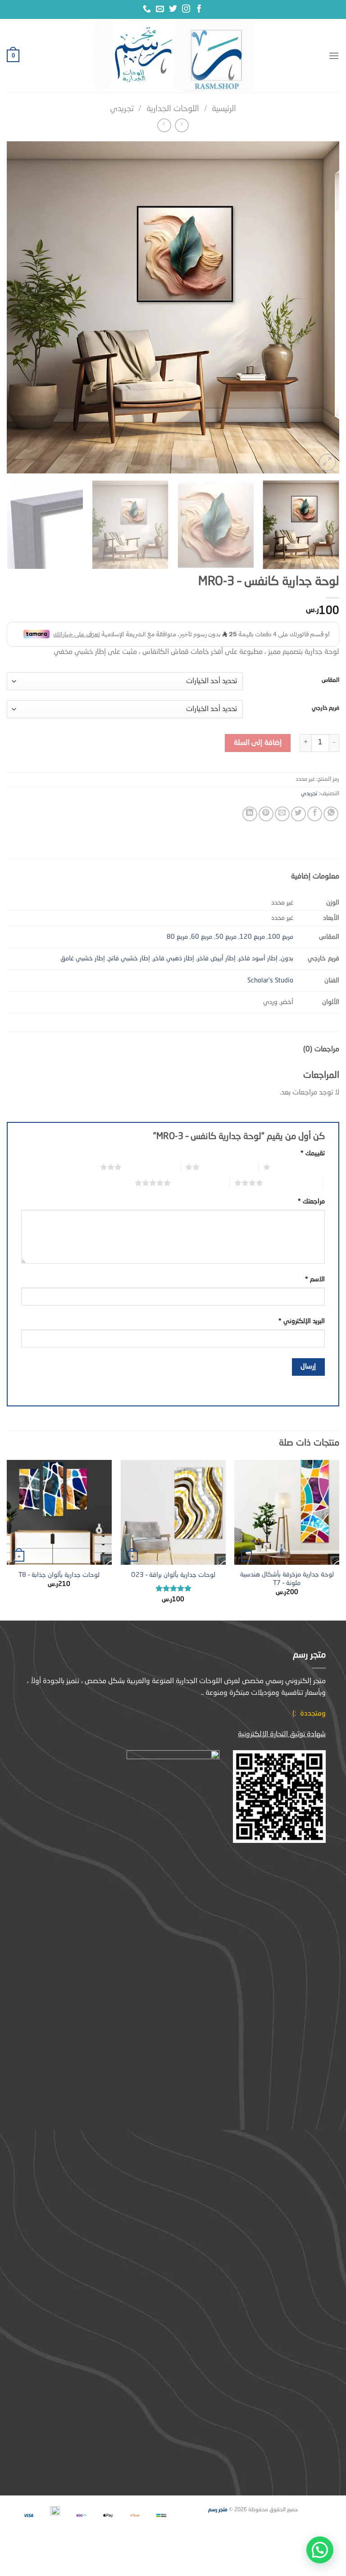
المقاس (330, 680)
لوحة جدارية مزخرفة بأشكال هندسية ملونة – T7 (287, 1579)
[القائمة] (334, 56)
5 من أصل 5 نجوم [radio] (200, 1183)
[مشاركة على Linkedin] (250, 814)
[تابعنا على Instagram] (186, 9)
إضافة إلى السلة (258, 743)
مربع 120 (252, 937)
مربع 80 (177, 937)
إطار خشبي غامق (83, 959)
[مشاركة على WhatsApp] (331, 814)
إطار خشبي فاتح (129, 959)
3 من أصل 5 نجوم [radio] (151, 1167)
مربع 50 (226, 937)
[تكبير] (327, 462)
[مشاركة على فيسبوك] (315, 814)
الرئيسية (224, 109)
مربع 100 (281, 937)
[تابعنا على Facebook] (199, 9)
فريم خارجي (326, 708)
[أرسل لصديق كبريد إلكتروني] (282, 814)
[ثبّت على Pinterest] (266, 814)
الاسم (315, 1279)
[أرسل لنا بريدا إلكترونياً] (160, 9)
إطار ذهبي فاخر (174, 959)
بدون (287, 959)
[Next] (18, 307)
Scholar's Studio (270, 981)
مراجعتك (311, 1202)
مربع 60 (202, 937)
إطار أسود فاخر (258, 959)
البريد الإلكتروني (302, 1321)
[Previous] (321, 307)
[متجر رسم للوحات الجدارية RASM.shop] (173, 56)
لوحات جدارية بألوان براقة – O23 (173, 1575)
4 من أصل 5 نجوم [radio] (293, 1183)
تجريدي (122, 109)
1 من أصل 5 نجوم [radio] (300, 1167)
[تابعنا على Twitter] (173, 9)
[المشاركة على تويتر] (298, 814)
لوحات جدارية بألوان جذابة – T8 (59, 1575)
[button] (320, 2550)
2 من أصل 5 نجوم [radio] (229, 1167)
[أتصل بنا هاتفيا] (147, 9)
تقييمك (313, 1153)
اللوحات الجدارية (173, 109)
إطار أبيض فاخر (216, 959)
